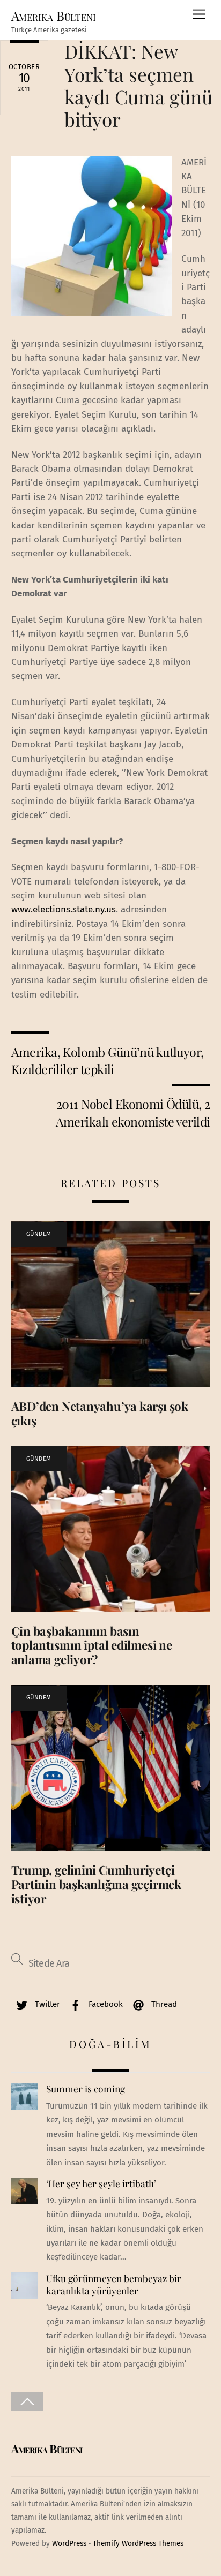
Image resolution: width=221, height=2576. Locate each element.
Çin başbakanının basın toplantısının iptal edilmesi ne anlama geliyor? (92, 1645)
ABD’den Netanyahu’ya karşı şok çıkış (100, 1413)
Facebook (105, 2004)
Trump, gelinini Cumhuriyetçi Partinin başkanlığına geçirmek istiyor (96, 1884)
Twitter (46, 2004)
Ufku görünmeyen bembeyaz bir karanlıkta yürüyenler (114, 2284)
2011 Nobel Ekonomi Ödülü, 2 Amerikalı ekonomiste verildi (133, 1112)
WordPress (69, 2544)
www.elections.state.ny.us (64, 909)
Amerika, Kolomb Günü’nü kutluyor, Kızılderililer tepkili (108, 1060)
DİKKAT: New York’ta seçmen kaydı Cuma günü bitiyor (138, 85)
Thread (163, 2004)
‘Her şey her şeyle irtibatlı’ (101, 2184)
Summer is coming (86, 2089)
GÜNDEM (39, 1234)
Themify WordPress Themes (138, 2544)
